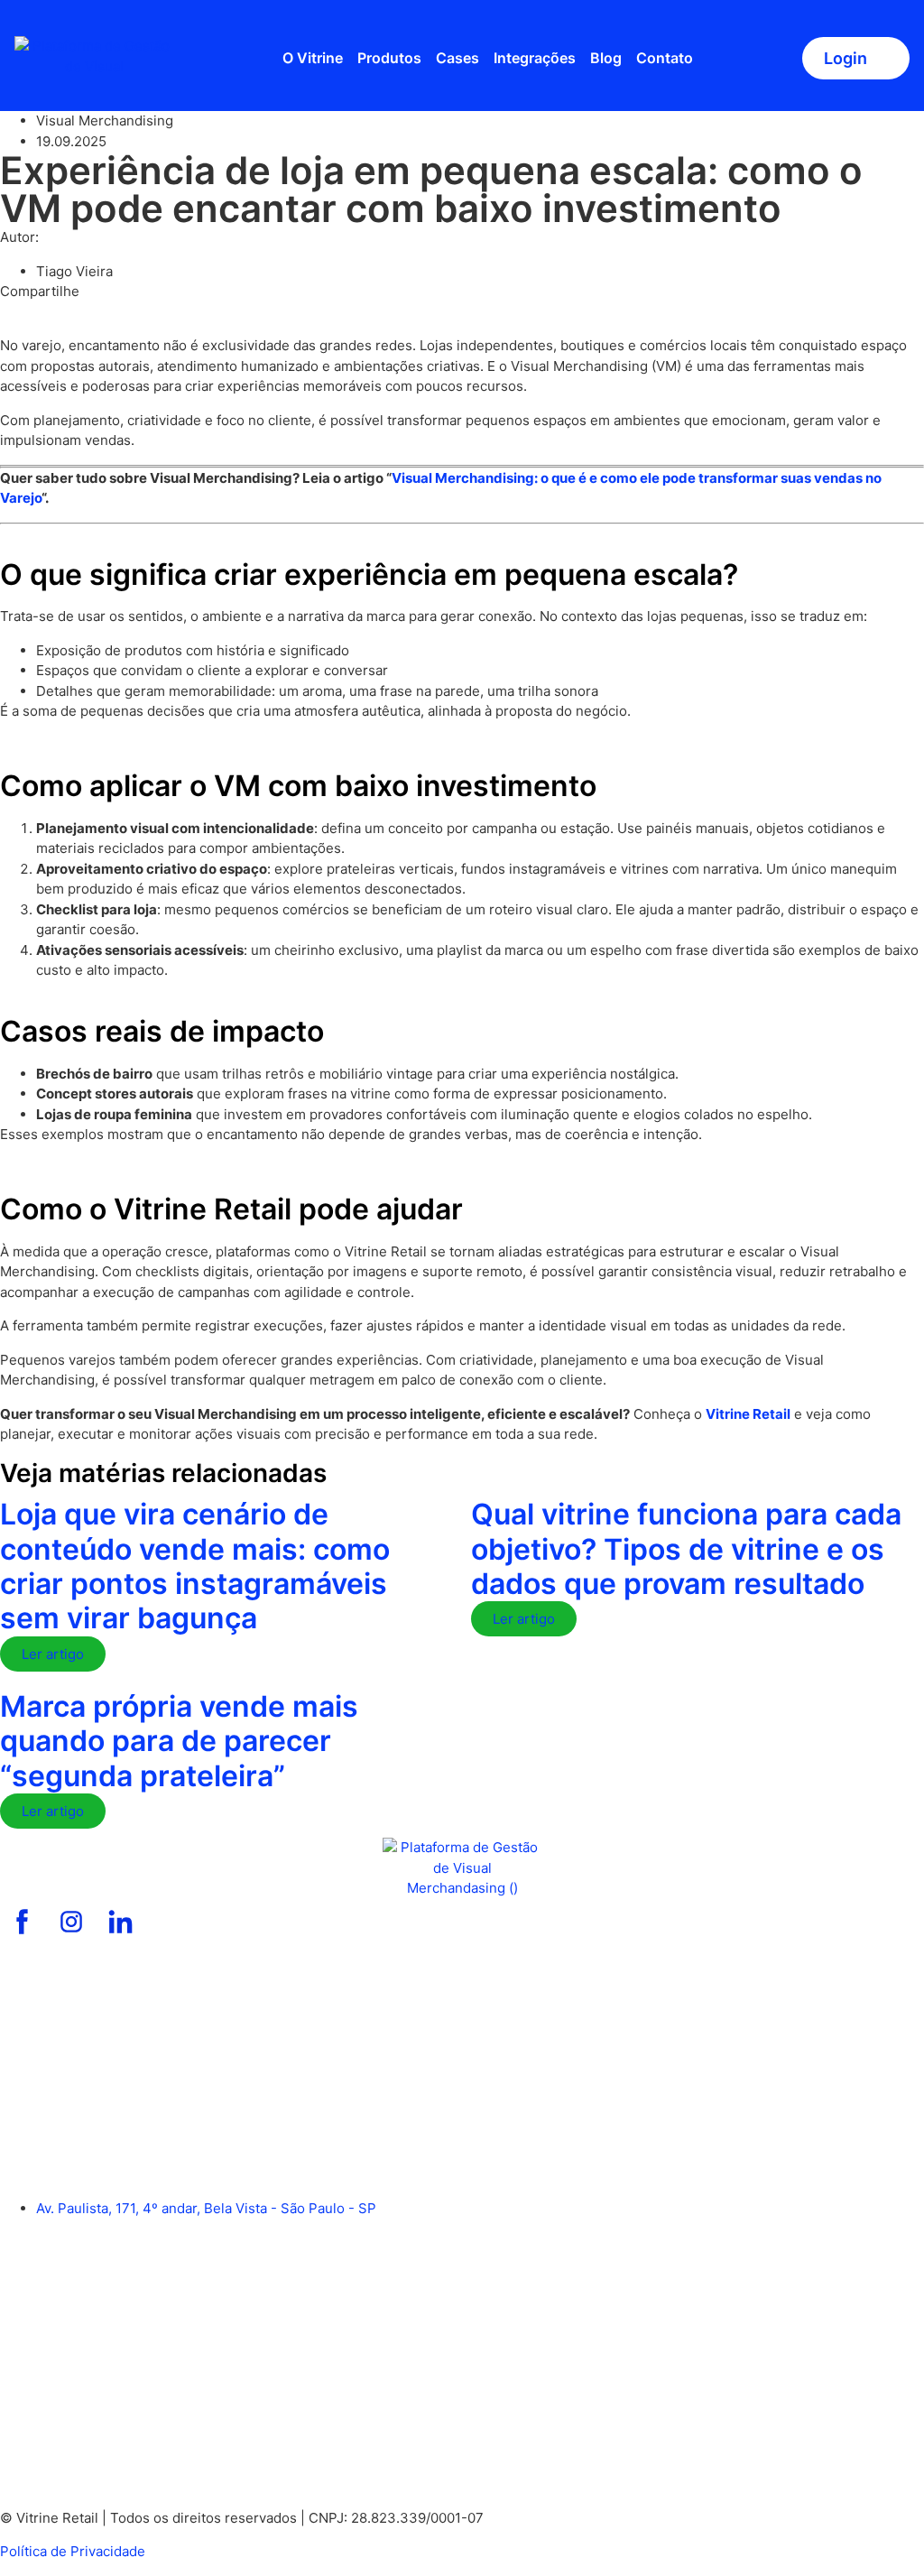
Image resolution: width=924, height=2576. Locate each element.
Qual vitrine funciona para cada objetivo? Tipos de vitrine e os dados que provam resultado (686, 1549)
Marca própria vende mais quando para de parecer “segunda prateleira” (179, 1741)
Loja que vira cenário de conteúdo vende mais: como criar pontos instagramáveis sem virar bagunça (195, 1566)
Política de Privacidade (73, 2551)
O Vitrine (313, 58)
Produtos (389, 58)
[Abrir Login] (880, 58)
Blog (606, 58)
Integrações (535, 58)
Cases (457, 58)
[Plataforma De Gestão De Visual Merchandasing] (23, 1922)
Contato (665, 58)
